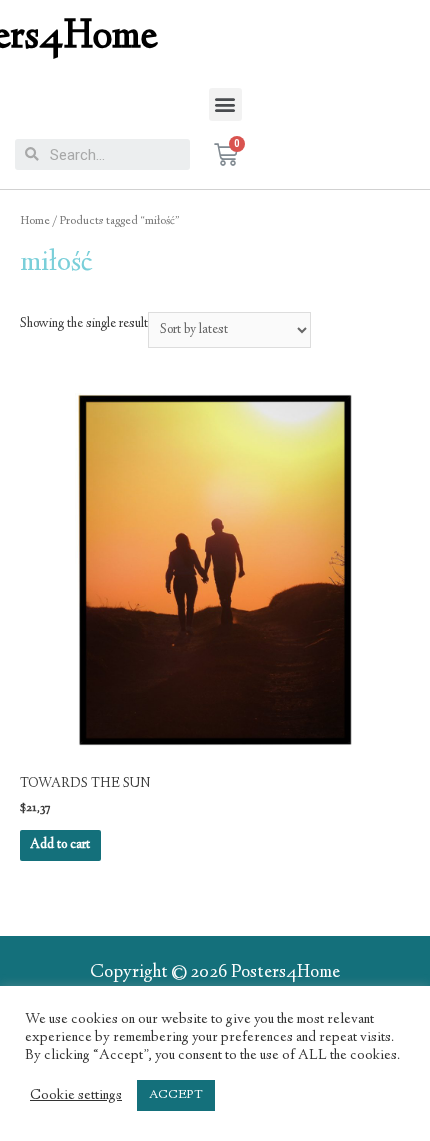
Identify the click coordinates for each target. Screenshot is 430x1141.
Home (35, 221)
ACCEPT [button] (176, 1095)
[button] (225, 104)
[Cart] (226, 155)
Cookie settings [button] (76, 1096)
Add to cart (60, 845)
